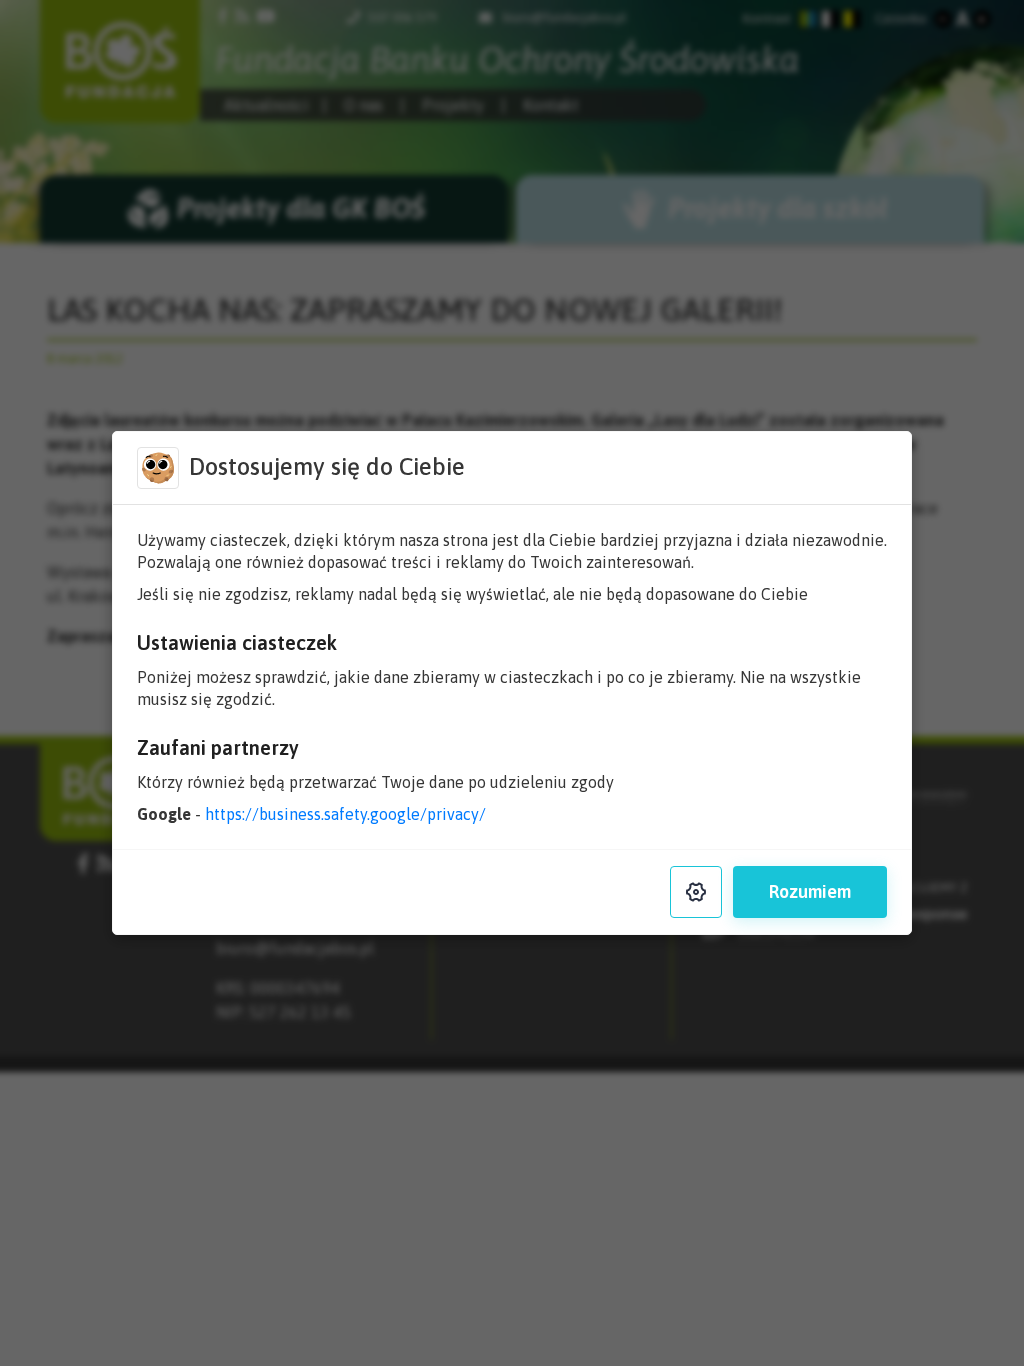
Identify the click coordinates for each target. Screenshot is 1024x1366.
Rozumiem (810, 891)
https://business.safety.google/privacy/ (345, 814)
